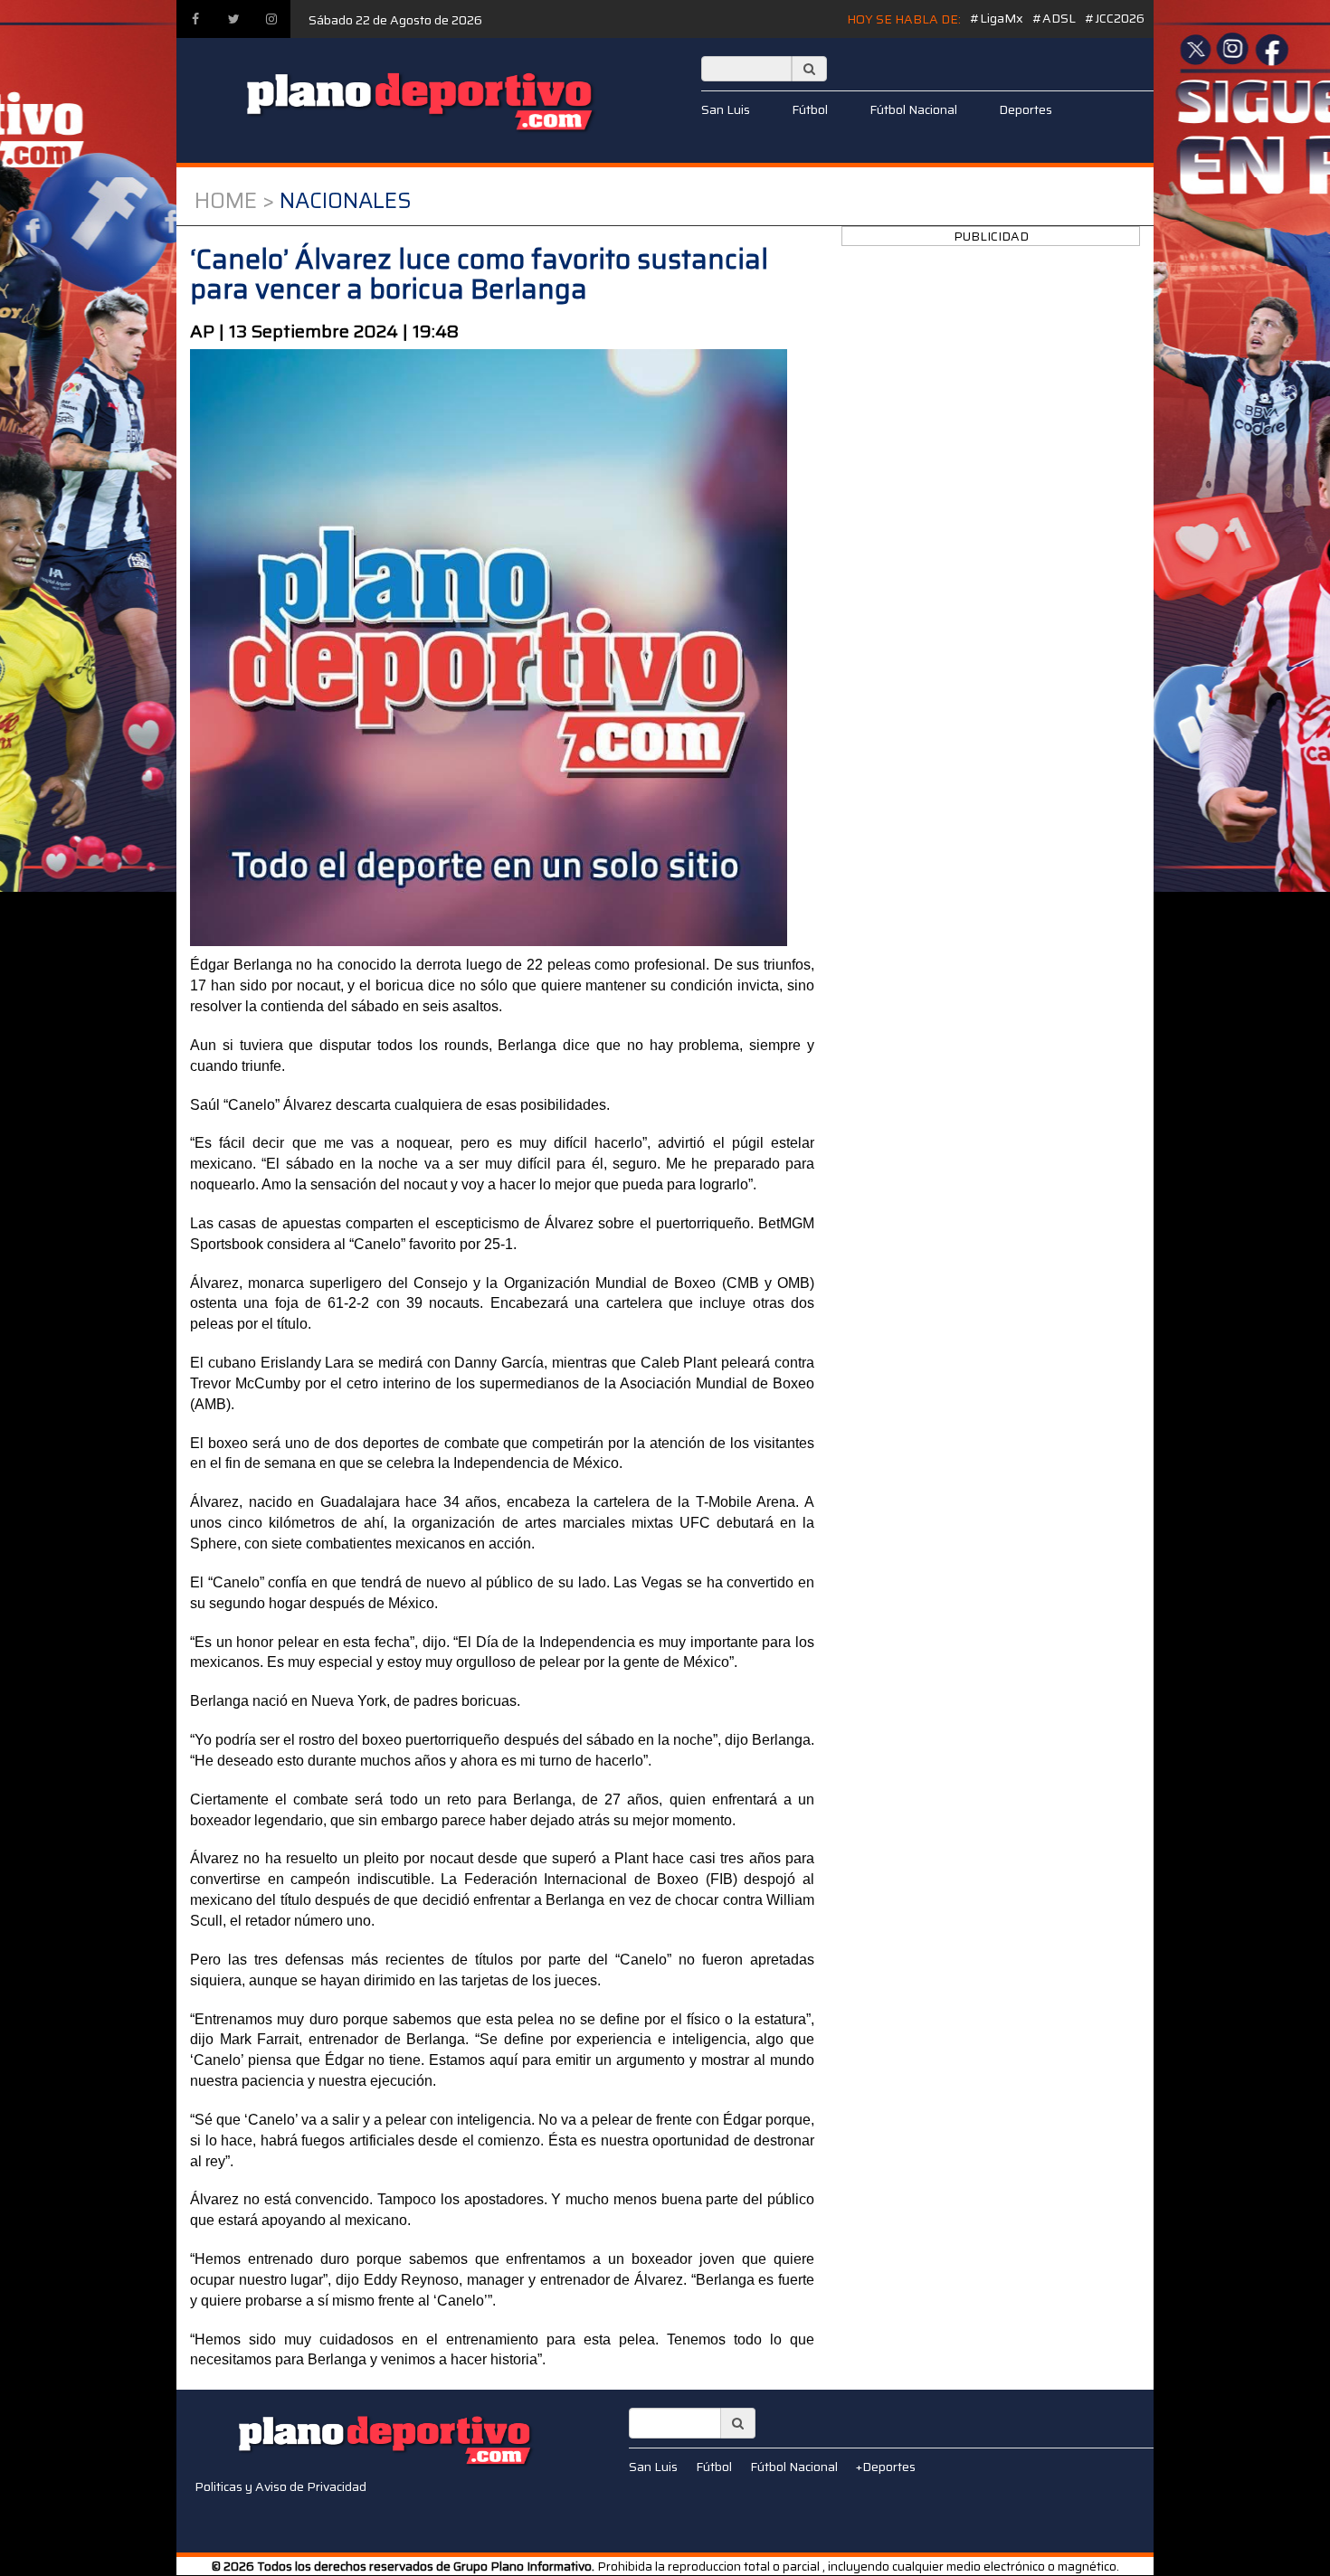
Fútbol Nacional (913, 109)
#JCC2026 (1115, 18)
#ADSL (1054, 18)
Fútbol (810, 109)
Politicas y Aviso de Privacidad (280, 2486)
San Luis (726, 109)
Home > (234, 201)
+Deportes (886, 2467)
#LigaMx (997, 18)
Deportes (1026, 109)
